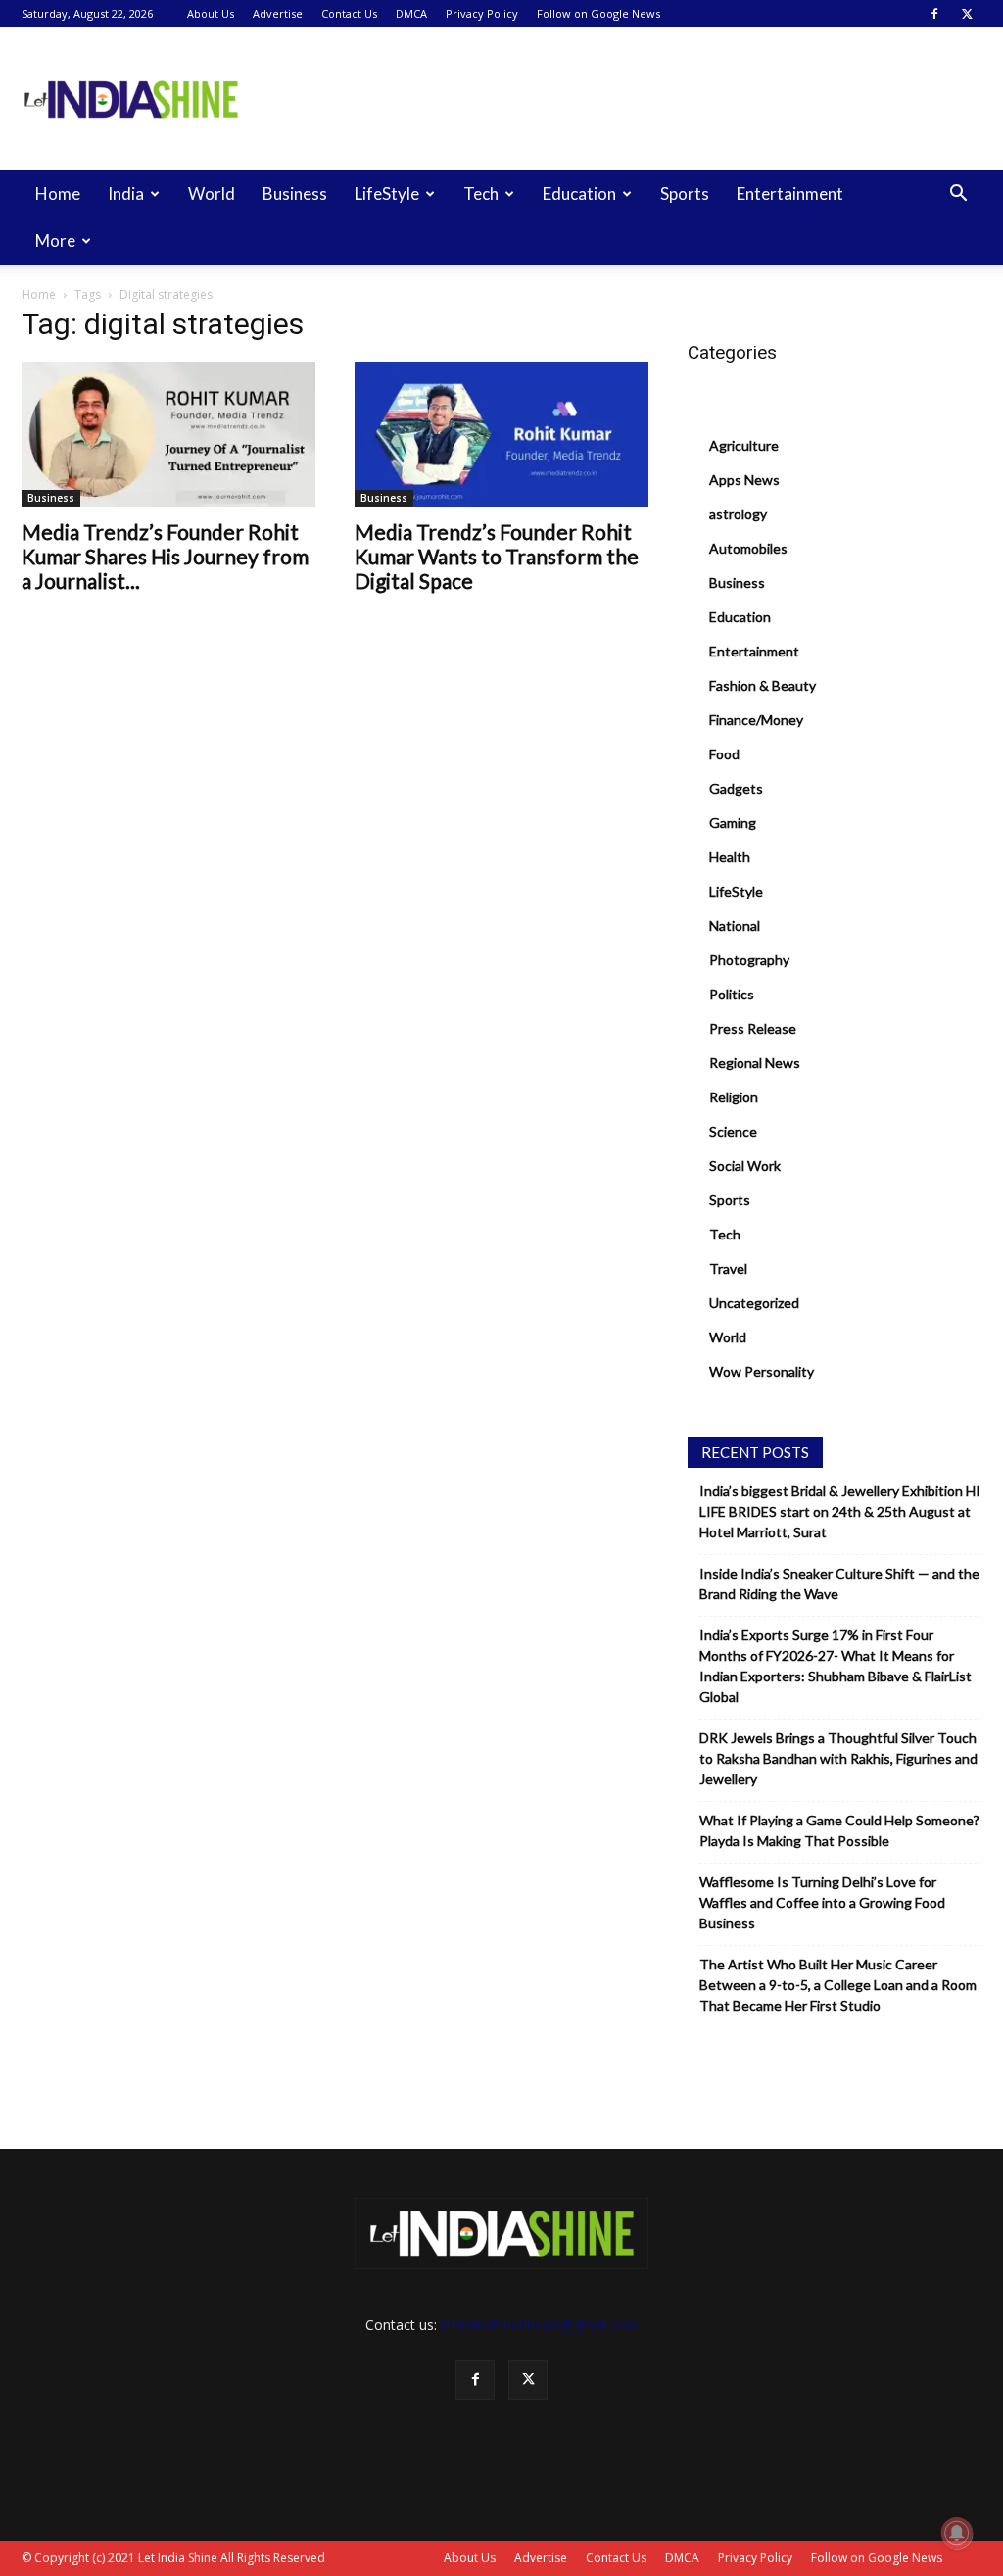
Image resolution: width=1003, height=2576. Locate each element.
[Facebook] (934, 14)
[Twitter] (967, 14)
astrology (738, 514)
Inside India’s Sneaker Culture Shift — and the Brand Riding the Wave (839, 1583)
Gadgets (736, 788)
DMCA (411, 13)
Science (733, 1131)
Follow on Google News (598, 13)
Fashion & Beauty (763, 685)
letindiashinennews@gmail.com (540, 2325)
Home (58, 194)
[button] (958, 195)
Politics (732, 994)
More (55, 241)
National (735, 925)
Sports (685, 194)
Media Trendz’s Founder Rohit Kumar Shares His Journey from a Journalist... (165, 556)
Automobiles (748, 548)
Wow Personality (762, 1371)
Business (295, 194)
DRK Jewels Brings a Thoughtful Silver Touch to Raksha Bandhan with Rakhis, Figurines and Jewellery (838, 1758)
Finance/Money (756, 720)
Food (724, 754)
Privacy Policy (482, 13)
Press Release (753, 1028)
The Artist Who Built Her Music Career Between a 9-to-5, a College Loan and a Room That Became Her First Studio (838, 1985)
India (126, 194)
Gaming (733, 823)
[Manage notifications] (957, 2533)
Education (579, 194)
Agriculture (744, 445)
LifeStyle (387, 194)
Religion (734, 1097)
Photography (749, 960)
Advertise (278, 13)
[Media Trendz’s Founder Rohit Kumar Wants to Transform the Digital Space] (501, 434)
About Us (211, 13)
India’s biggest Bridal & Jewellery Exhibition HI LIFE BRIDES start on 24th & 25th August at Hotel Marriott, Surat (840, 1511)
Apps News (744, 480)
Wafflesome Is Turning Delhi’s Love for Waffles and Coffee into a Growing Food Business (822, 1902)
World (212, 194)
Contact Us (349, 13)
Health (730, 857)
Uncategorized (754, 1303)
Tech (481, 194)
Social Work (745, 1166)
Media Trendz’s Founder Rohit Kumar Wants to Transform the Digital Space (497, 556)
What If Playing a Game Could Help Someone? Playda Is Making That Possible (839, 1830)
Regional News (755, 1063)
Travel (728, 1268)
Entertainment (790, 194)
